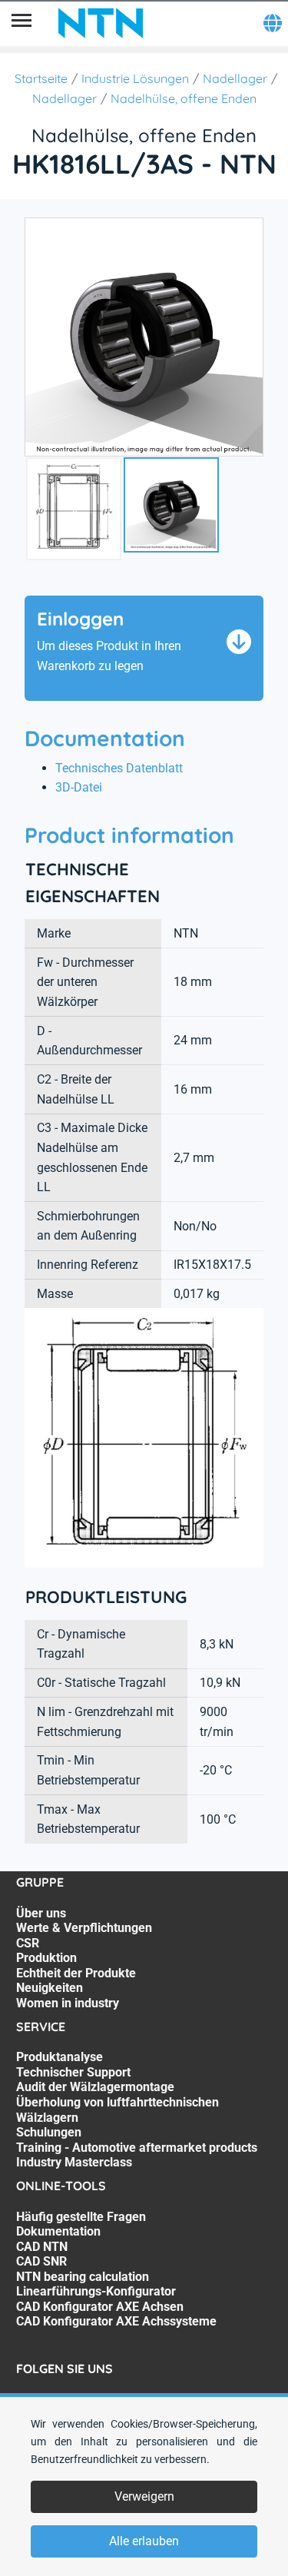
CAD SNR (41, 2261)
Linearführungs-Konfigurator (96, 2291)
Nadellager (235, 78)
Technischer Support (73, 2072)
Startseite (41, 78)
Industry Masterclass (74, 2162)
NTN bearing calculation (83, 2277)
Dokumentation (58, 2231)
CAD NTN (42, 2247)
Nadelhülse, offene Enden (184, 98)
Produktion (46, 1958)
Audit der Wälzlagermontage (95, 2087)
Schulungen (49, 2132)
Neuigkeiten (50, 1988)
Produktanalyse (60, 2057)
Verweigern (144, 2496)
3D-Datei (79, 787)
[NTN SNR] (101, 23)
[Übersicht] (22, 23)
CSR (28, 1943)
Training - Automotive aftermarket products (137, 2148)
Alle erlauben (144, 2541)
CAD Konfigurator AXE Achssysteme (116, 2321)
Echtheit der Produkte (76, 1973)
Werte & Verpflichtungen (84, 1928)
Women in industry (68, 2003)
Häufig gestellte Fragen (81, 2217)
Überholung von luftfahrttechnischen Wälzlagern (118, 2110)
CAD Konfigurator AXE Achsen (100, 2307)
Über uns (41, 1913)
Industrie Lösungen (135, 78)
